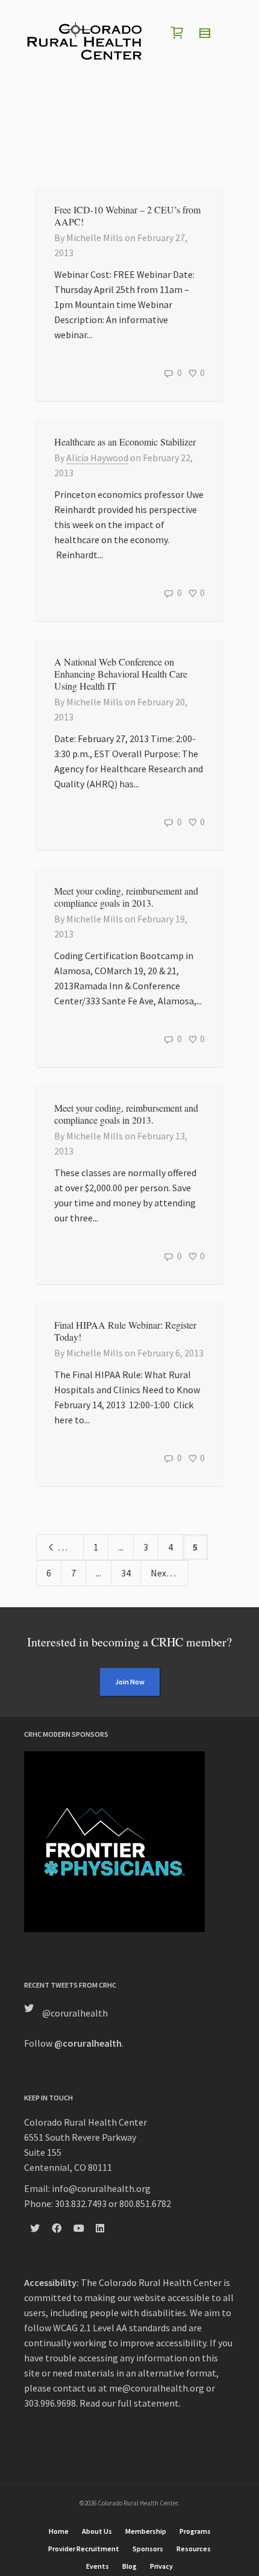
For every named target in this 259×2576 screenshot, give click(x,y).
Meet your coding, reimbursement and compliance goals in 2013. (126, 897)
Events (98, 2566)
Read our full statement (129, 2403)
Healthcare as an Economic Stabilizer (125, 442)
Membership (146, 2531)
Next (161, 1573)
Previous (70, 1547)
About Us (97, 2531)
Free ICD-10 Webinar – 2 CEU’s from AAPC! (127, 216)
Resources (194, 2549)
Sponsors (148, 2549)
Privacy (161, 2566)
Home (59, 2531)
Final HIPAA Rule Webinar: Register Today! (125, 1331)
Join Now (130, 1682)
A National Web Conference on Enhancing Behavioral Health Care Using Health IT (121, 674)
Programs (195, 2531)
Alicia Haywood (97, 458)
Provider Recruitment (84, 2549)
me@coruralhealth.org (157, 2388)
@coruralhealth (75, 2013)
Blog (129, 2566)
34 (126, 1573)
